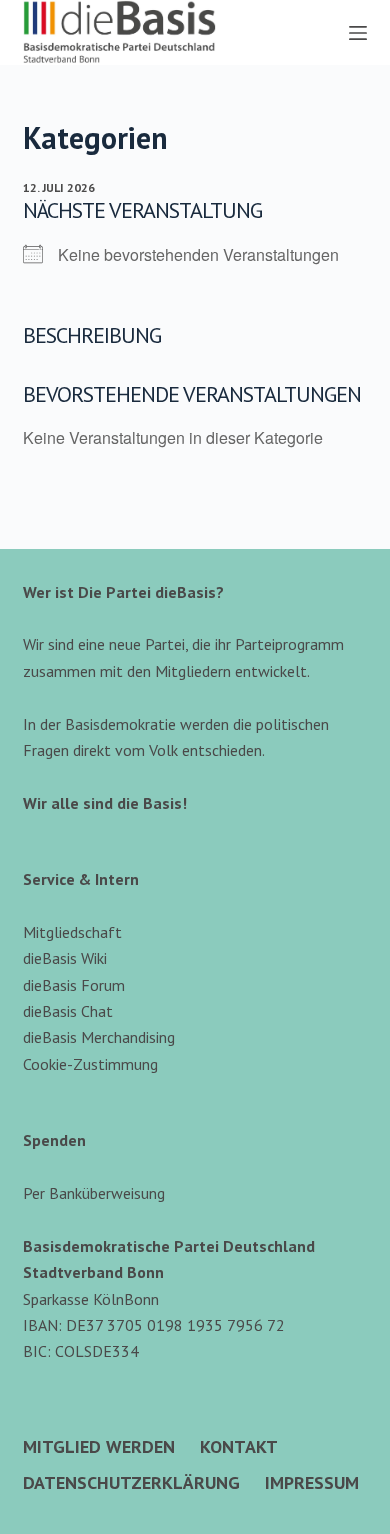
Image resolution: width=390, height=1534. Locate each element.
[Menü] (358, 33)
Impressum (312, 1482)
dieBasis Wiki (65, 958)
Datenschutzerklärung (131, 1482)
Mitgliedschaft (72, 932)
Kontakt (239, 1446)
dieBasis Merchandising (99, 1037)
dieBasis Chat (68, 1011)
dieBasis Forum (74, 985)
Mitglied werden (99, 1446)
